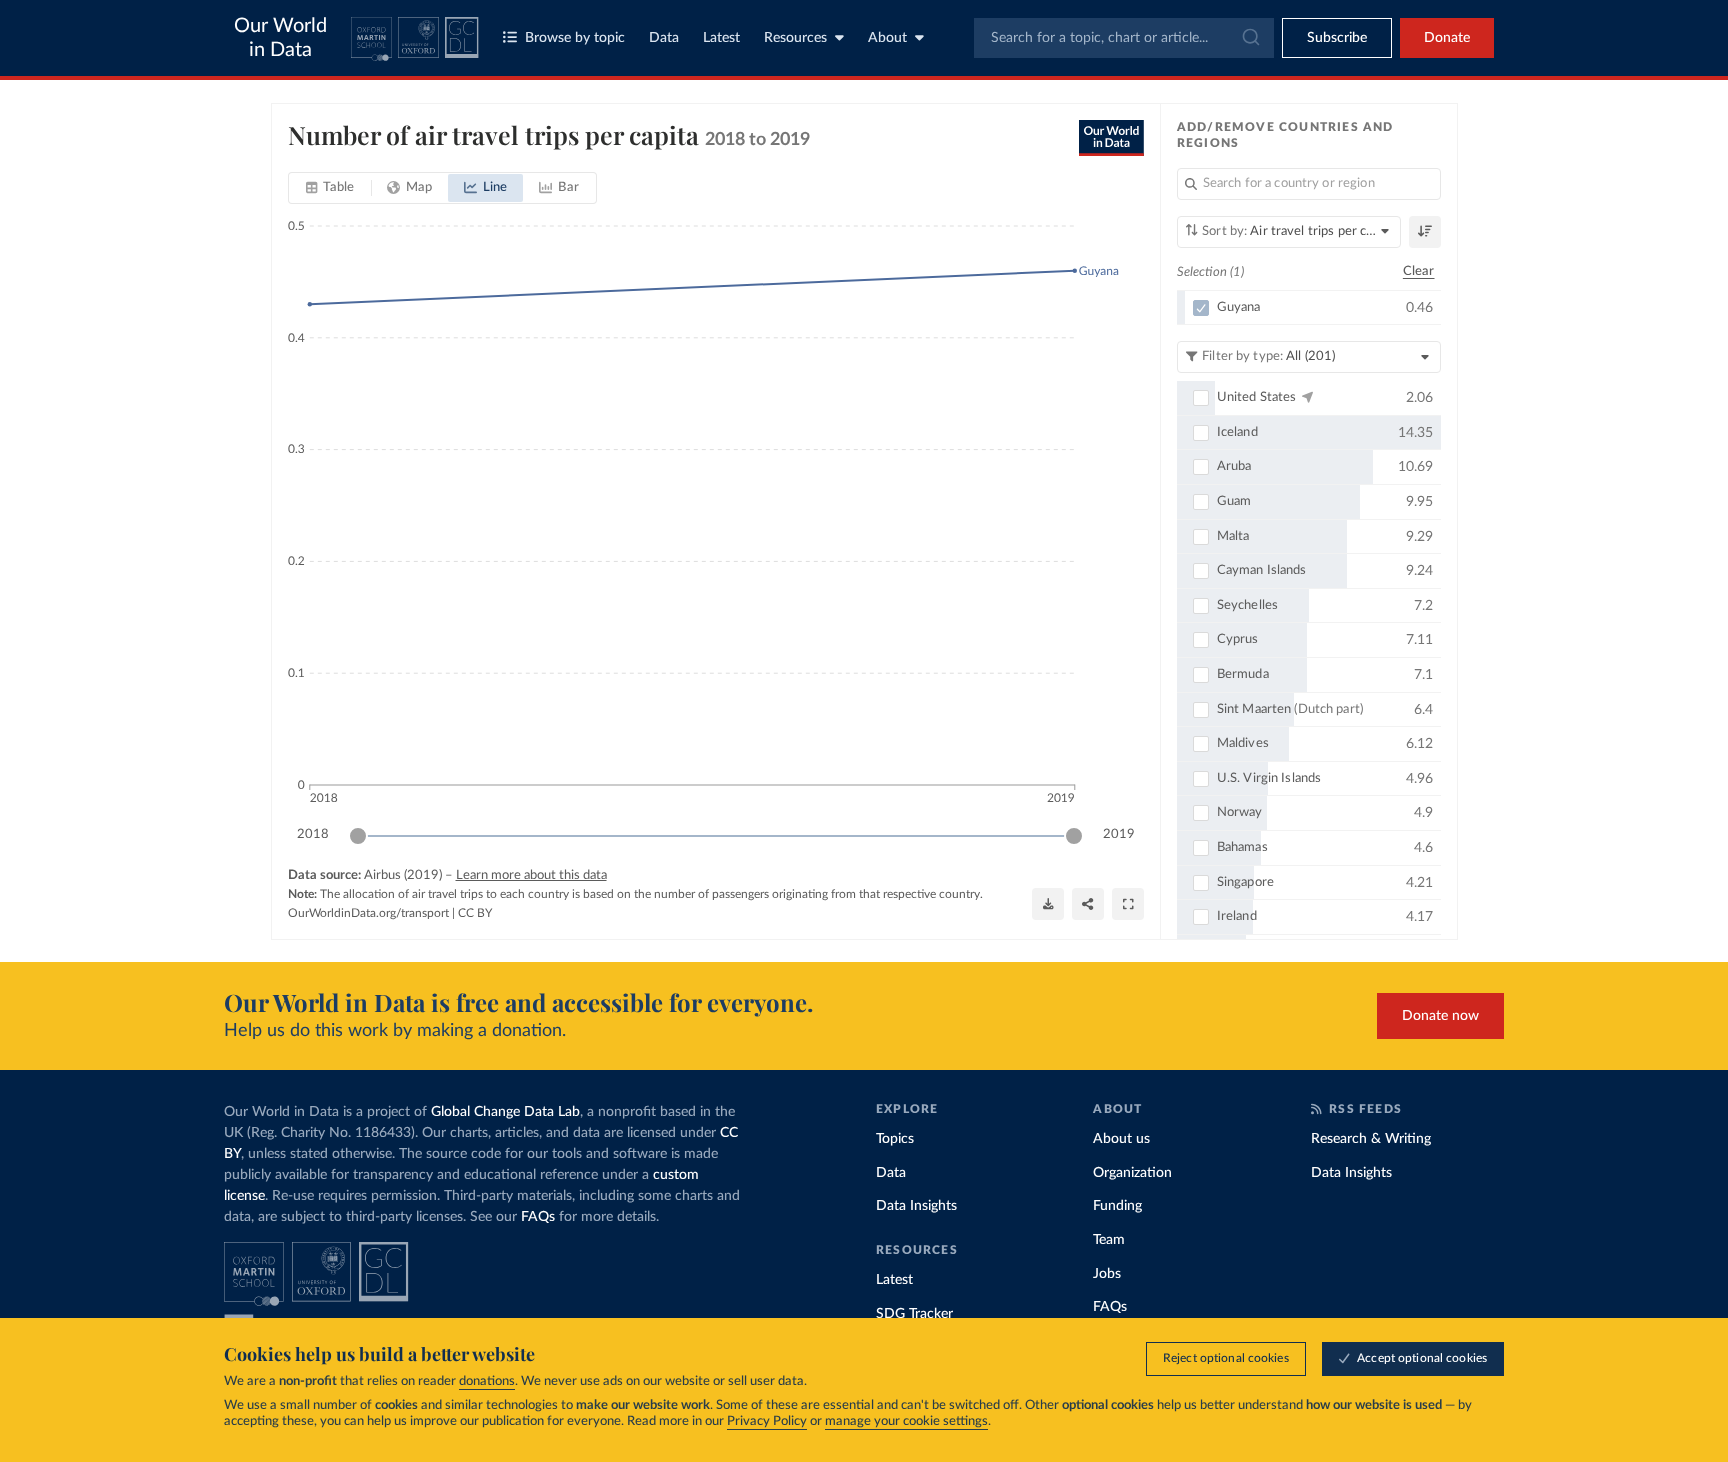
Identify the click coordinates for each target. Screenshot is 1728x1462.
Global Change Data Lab (505, 1112)
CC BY (475, 913)
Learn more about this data (531, 875)
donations (487, 1381)
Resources (795, 38)
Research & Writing (1371, 1139)
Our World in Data (280, 38)
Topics (895, 1139)
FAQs (538, 1217)
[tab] (330, 188)
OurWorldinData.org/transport (368, 913)
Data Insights (916, 1206)
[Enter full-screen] (1128, 904)
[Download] (1048, 904)
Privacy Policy (767, 1421)
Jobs (1107, 1274)
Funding (1117, 1206)
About (887, 38)
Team (1109, 1240)
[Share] (1088, 904)
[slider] (358, 836)
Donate (1447, 38)
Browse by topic (575, 38)
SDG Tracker (914, 1314)
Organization (1132, 1173)
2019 (1119, 834)
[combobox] (1124, 38)
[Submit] (1249, 38)
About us (1121, 1139)
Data (664, 38)
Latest (721, 38)
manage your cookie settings (906, 1421)
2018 (313, 834)
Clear (1419, 271)
